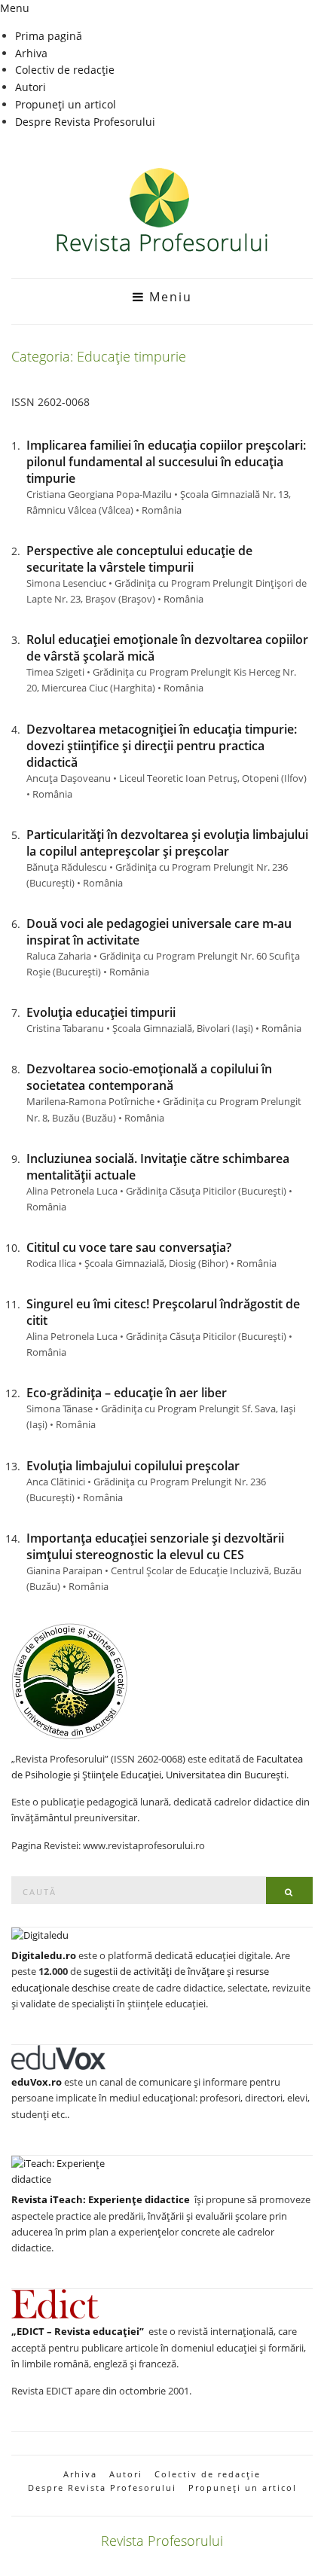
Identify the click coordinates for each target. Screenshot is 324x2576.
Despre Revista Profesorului (85, 122)
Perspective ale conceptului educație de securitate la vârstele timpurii (139, 559)
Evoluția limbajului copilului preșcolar (133, 1466)
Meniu (168, 297)
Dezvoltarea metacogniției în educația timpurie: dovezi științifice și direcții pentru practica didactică (162, 746)
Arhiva (31, 53)
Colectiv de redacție (65, 70)
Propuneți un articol (66, 104)
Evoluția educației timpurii (101, 1012)
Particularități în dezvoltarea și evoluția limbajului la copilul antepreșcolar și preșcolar (167, 843)
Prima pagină (49, 36)
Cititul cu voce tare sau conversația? (129, 1247)
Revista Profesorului (162, 2541)
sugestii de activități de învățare (154, 1971)
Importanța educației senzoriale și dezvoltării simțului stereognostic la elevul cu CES (155, 1546)
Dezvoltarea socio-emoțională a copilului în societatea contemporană (149, 1077)
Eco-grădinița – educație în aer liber (127, 1393)
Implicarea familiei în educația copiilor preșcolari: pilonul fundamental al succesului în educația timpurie (166, 462)
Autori (31, 87)
